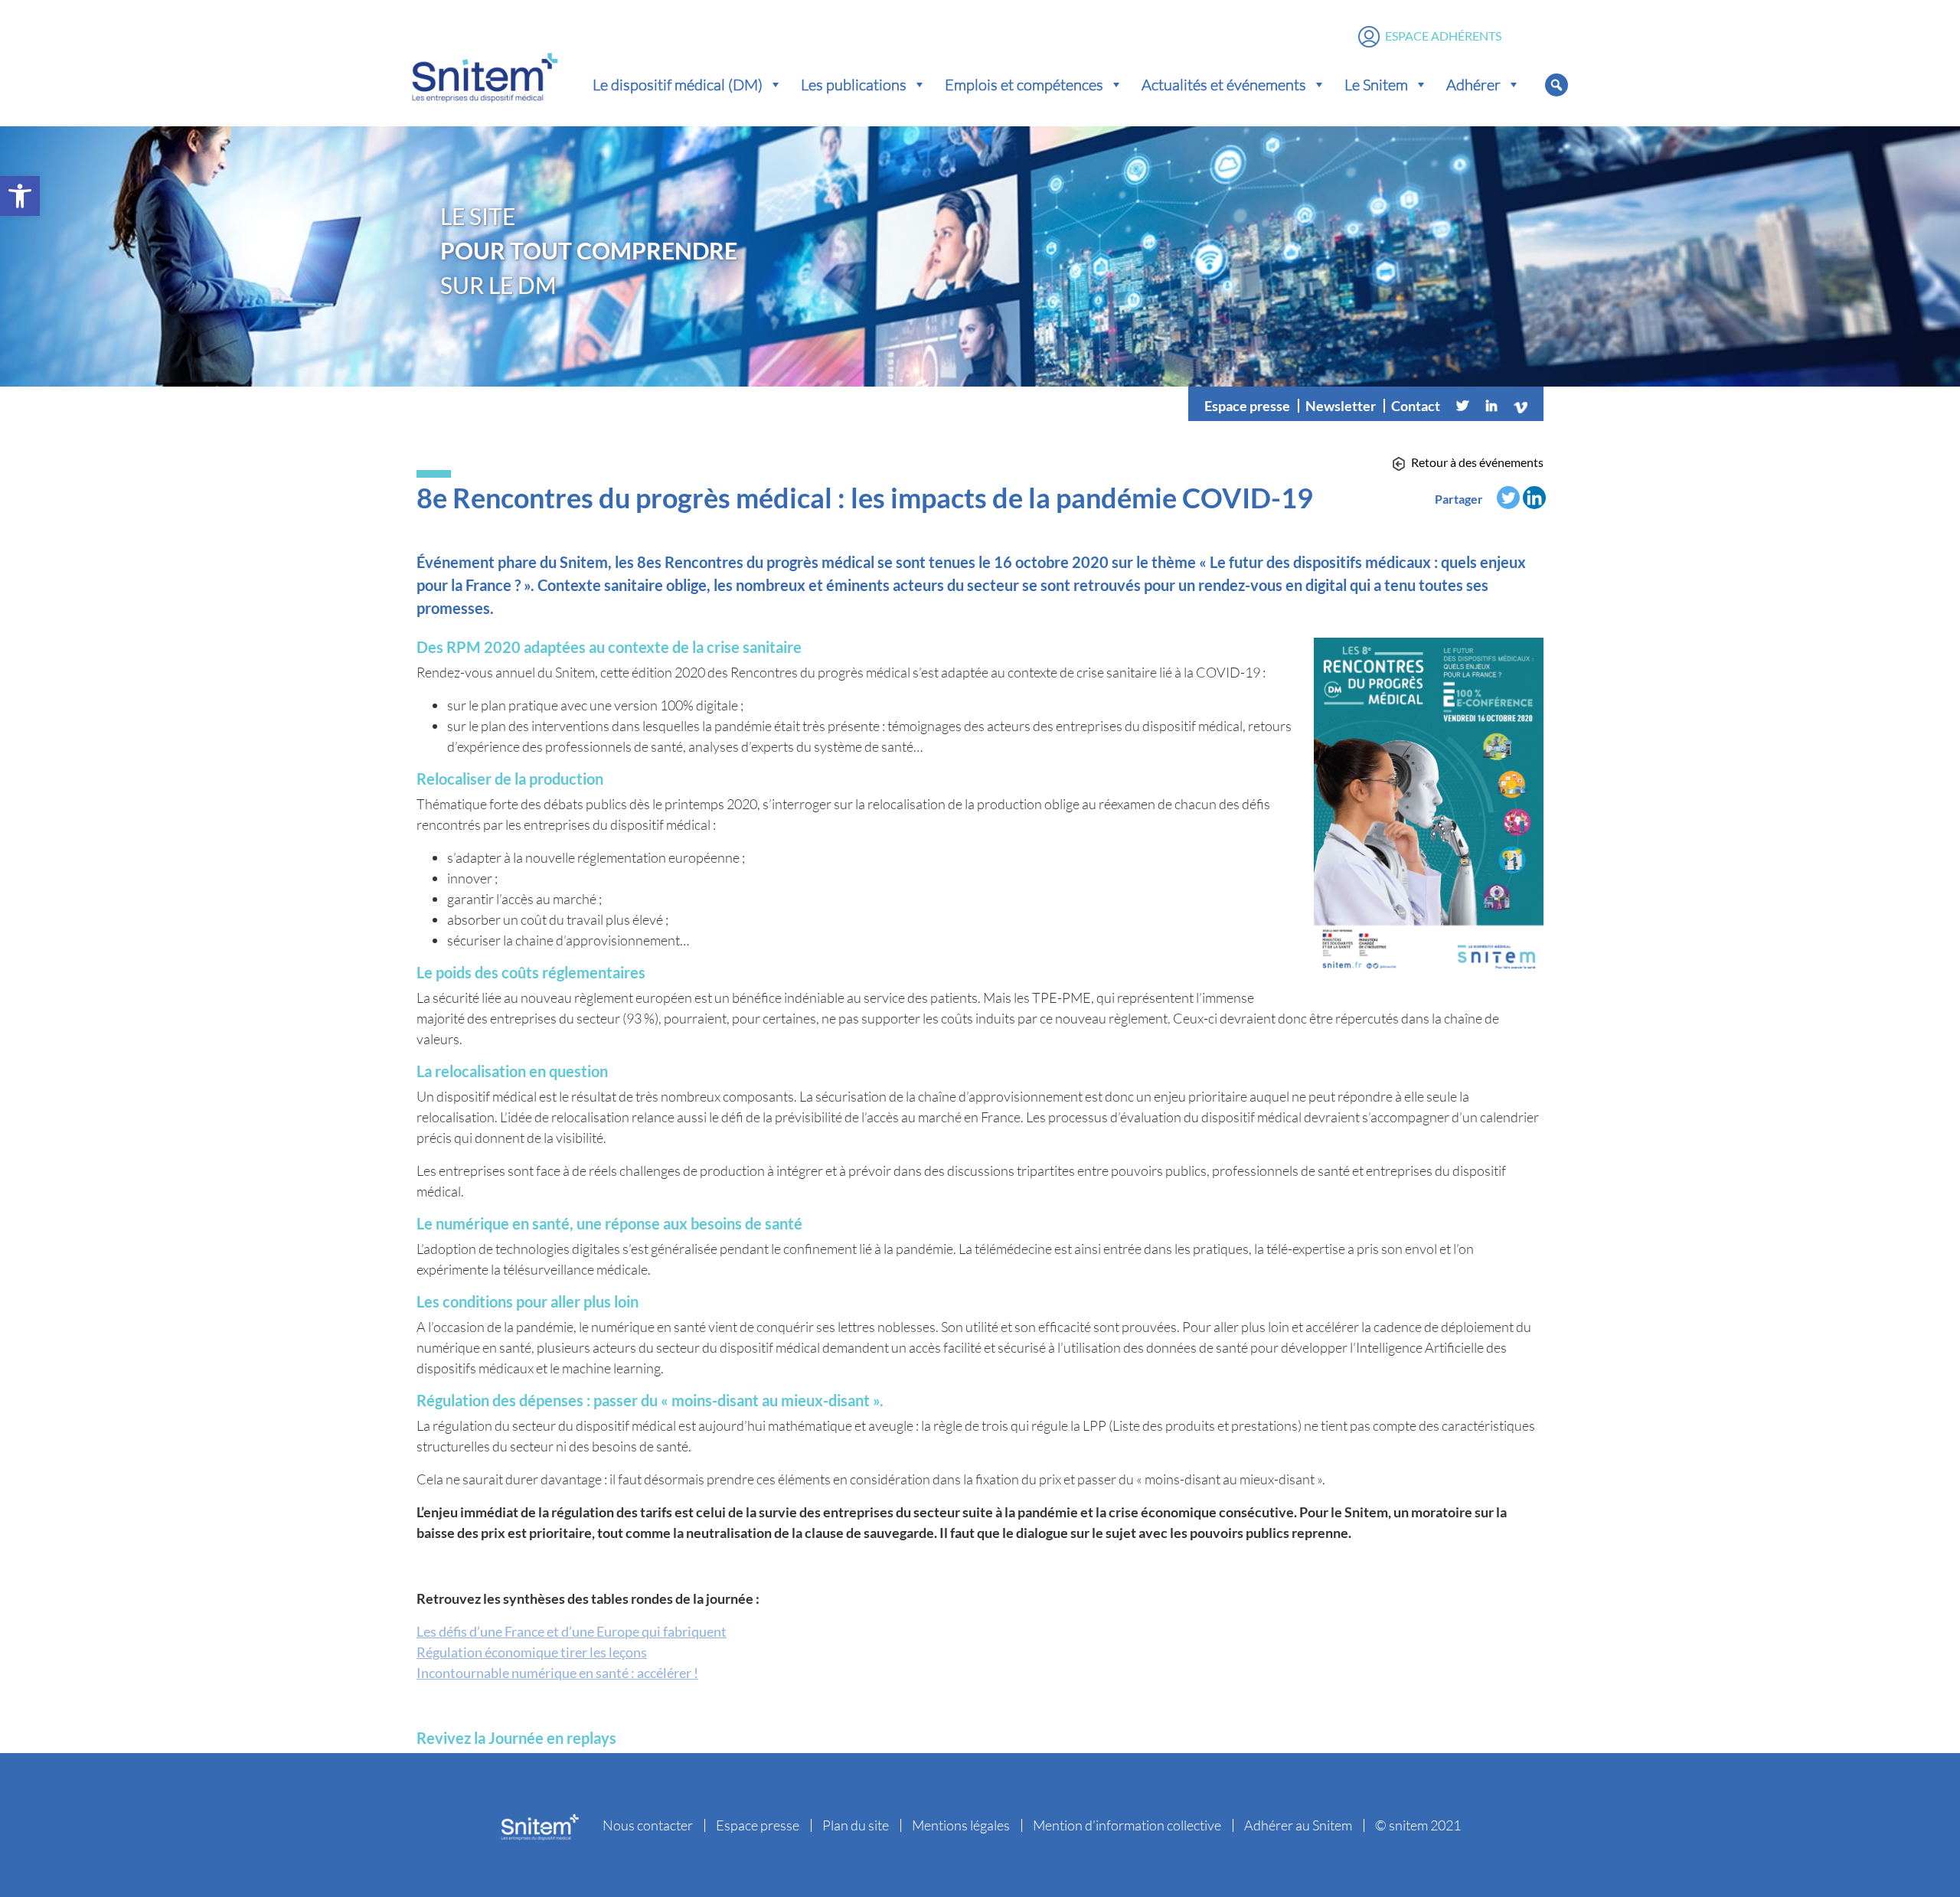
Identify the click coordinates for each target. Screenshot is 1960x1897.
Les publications (854, 84)
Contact (1416, 406)
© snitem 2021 (1418, 1825)
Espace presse (1247, 406)
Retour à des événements (1477, 462)
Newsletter (1341, 406)
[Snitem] (485, 74)
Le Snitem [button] (1376, 84)
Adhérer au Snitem (1298, 1825)
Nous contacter (648, 1825)
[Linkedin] (1491, 406)
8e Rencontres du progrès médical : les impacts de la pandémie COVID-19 (865, 498)
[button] (20, 196)
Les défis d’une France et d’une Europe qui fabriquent (572, 1631)
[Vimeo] (1521, 406)
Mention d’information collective (1127, 1825)
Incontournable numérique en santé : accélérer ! (557, 1673)
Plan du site (856, 1825)
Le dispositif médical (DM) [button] (678, 84)
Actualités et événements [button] (1224, 84)
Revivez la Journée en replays (516, 1738)
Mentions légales (961, 1825)
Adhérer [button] (1473, 84)
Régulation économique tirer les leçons (532, 1652)
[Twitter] (1462, 406)
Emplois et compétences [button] (1024, 84)
